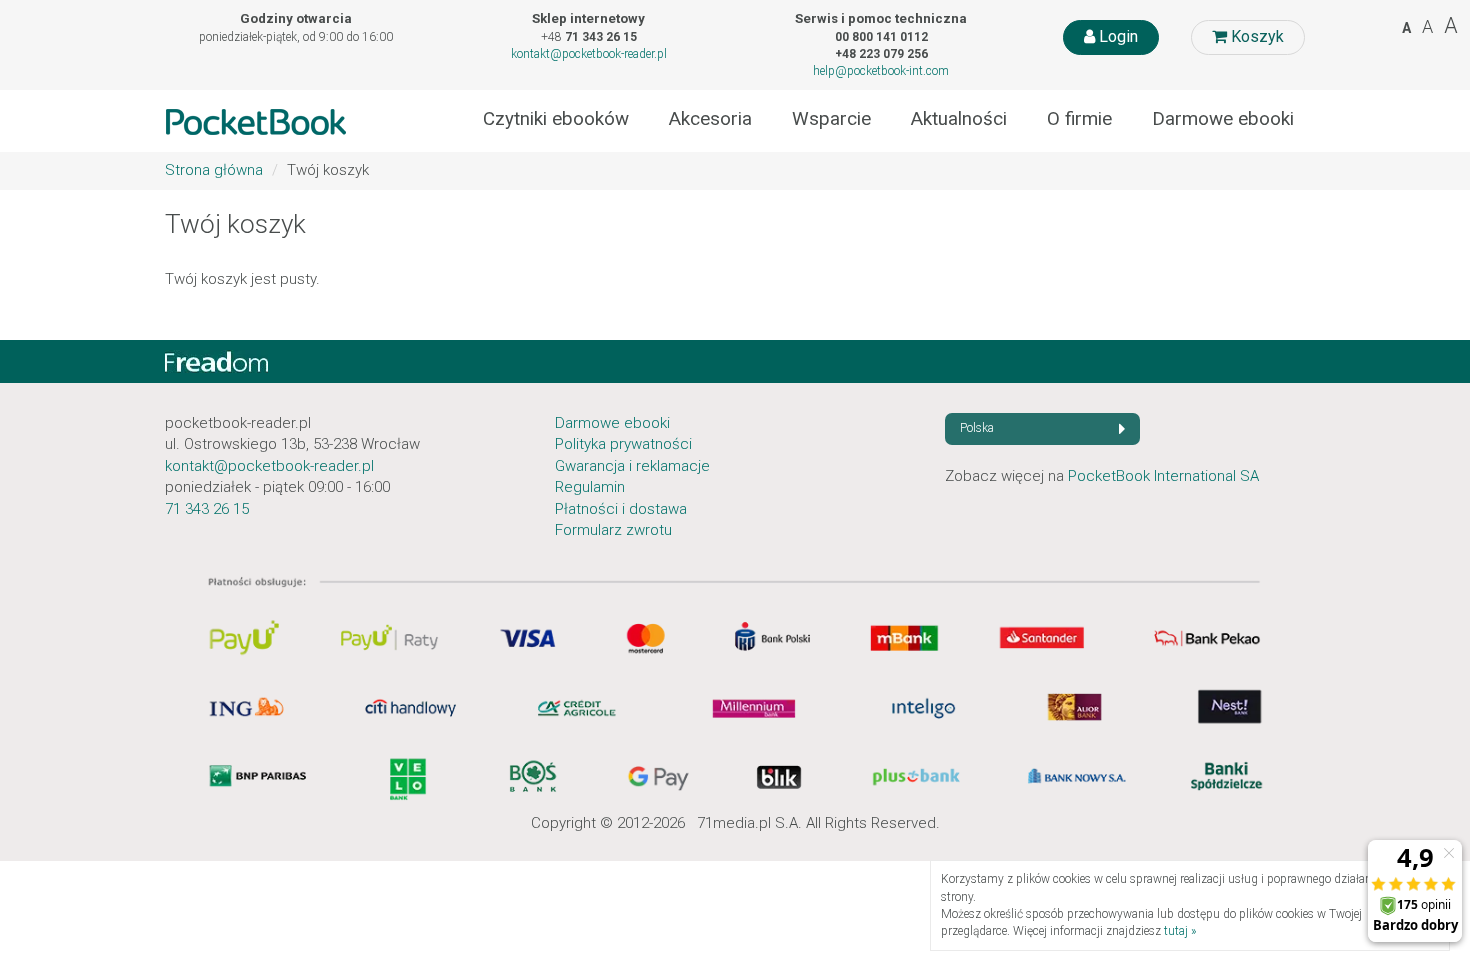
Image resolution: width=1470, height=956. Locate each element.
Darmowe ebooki (1223, 119)
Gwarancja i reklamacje (632, 466)
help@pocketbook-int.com (881, 71)
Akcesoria (710, 119)
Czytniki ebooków (556, 119)
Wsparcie (831, 119)
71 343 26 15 (207, 509)
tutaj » (1180, 931)
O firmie (1079, 119)
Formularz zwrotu (613, 530)
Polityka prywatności (623, 444)
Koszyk (1255, 36)
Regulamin (590, 487)
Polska (977, 428)
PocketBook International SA (1163, 476)
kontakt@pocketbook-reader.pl (589, 54)
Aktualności (959, 119)
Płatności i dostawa (621, 509)
